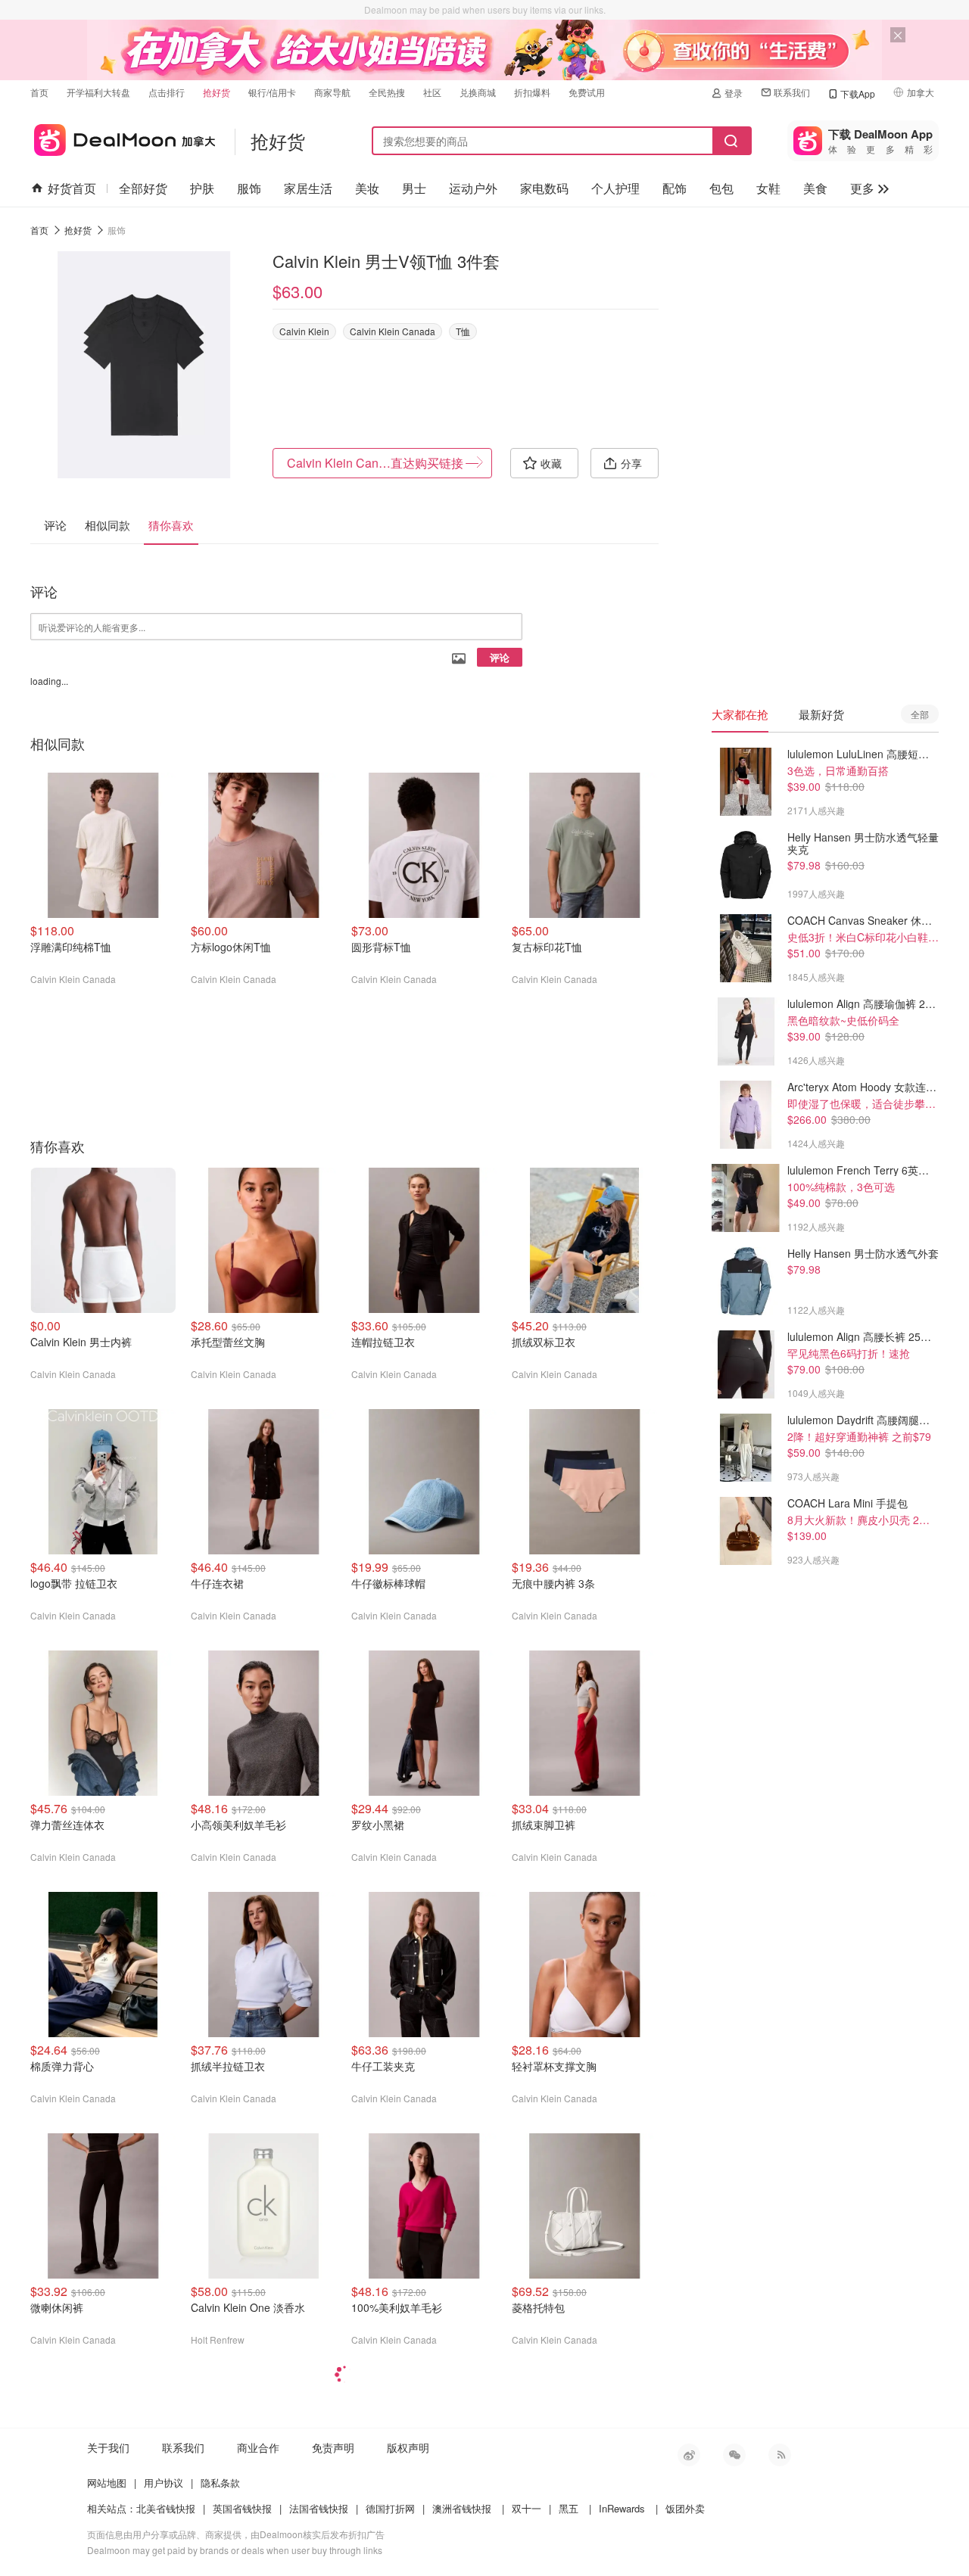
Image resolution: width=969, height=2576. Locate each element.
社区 (432, 92)
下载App (858, 93)
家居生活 (308, 188)
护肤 (202, 188)
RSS (780, 2455)
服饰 (249, 188)
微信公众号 (734, 2455)
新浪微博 (689, 2455)
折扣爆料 (532, 92)
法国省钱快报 (319, 2508)
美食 (815, 188)
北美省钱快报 (166, 2508)
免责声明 (333, 2447)
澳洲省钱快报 (462, 2508)
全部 (920, 714)
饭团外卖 (685, 2508)
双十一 (527, 2508)
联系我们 (792, 92)
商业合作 (258, 2447)
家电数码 (544, 188)
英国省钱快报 (242, 2508)
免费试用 (587, 92)
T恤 (463, 331)
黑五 (569, 2508)
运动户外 (473, 188)
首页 (39, 92)
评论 (500, 657)
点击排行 (167, 92)
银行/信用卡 (272, 92)
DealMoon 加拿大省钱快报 (123, 137)
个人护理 (615, 188)
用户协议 (164, 2483)
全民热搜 (387, 92)
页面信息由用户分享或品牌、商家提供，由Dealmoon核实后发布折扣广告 (236, 2534)
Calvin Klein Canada (393, 331)
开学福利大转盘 (98, 92)
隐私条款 (220, 2483)
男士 (414, 188)
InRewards (622, 2508)
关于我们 (108, 2447)
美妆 (367, 188)
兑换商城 (478, 92)
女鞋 (768, 188)
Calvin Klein (304, 331)
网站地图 (107, 2483)
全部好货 (143, 188)
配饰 (675, 188)
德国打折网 (390, 2508)
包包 (721, 188)
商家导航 (332, 92)
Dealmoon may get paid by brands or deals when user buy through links (235, 2550)
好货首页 (72, 188)
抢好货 (217, 92)
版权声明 (408, 2447)
